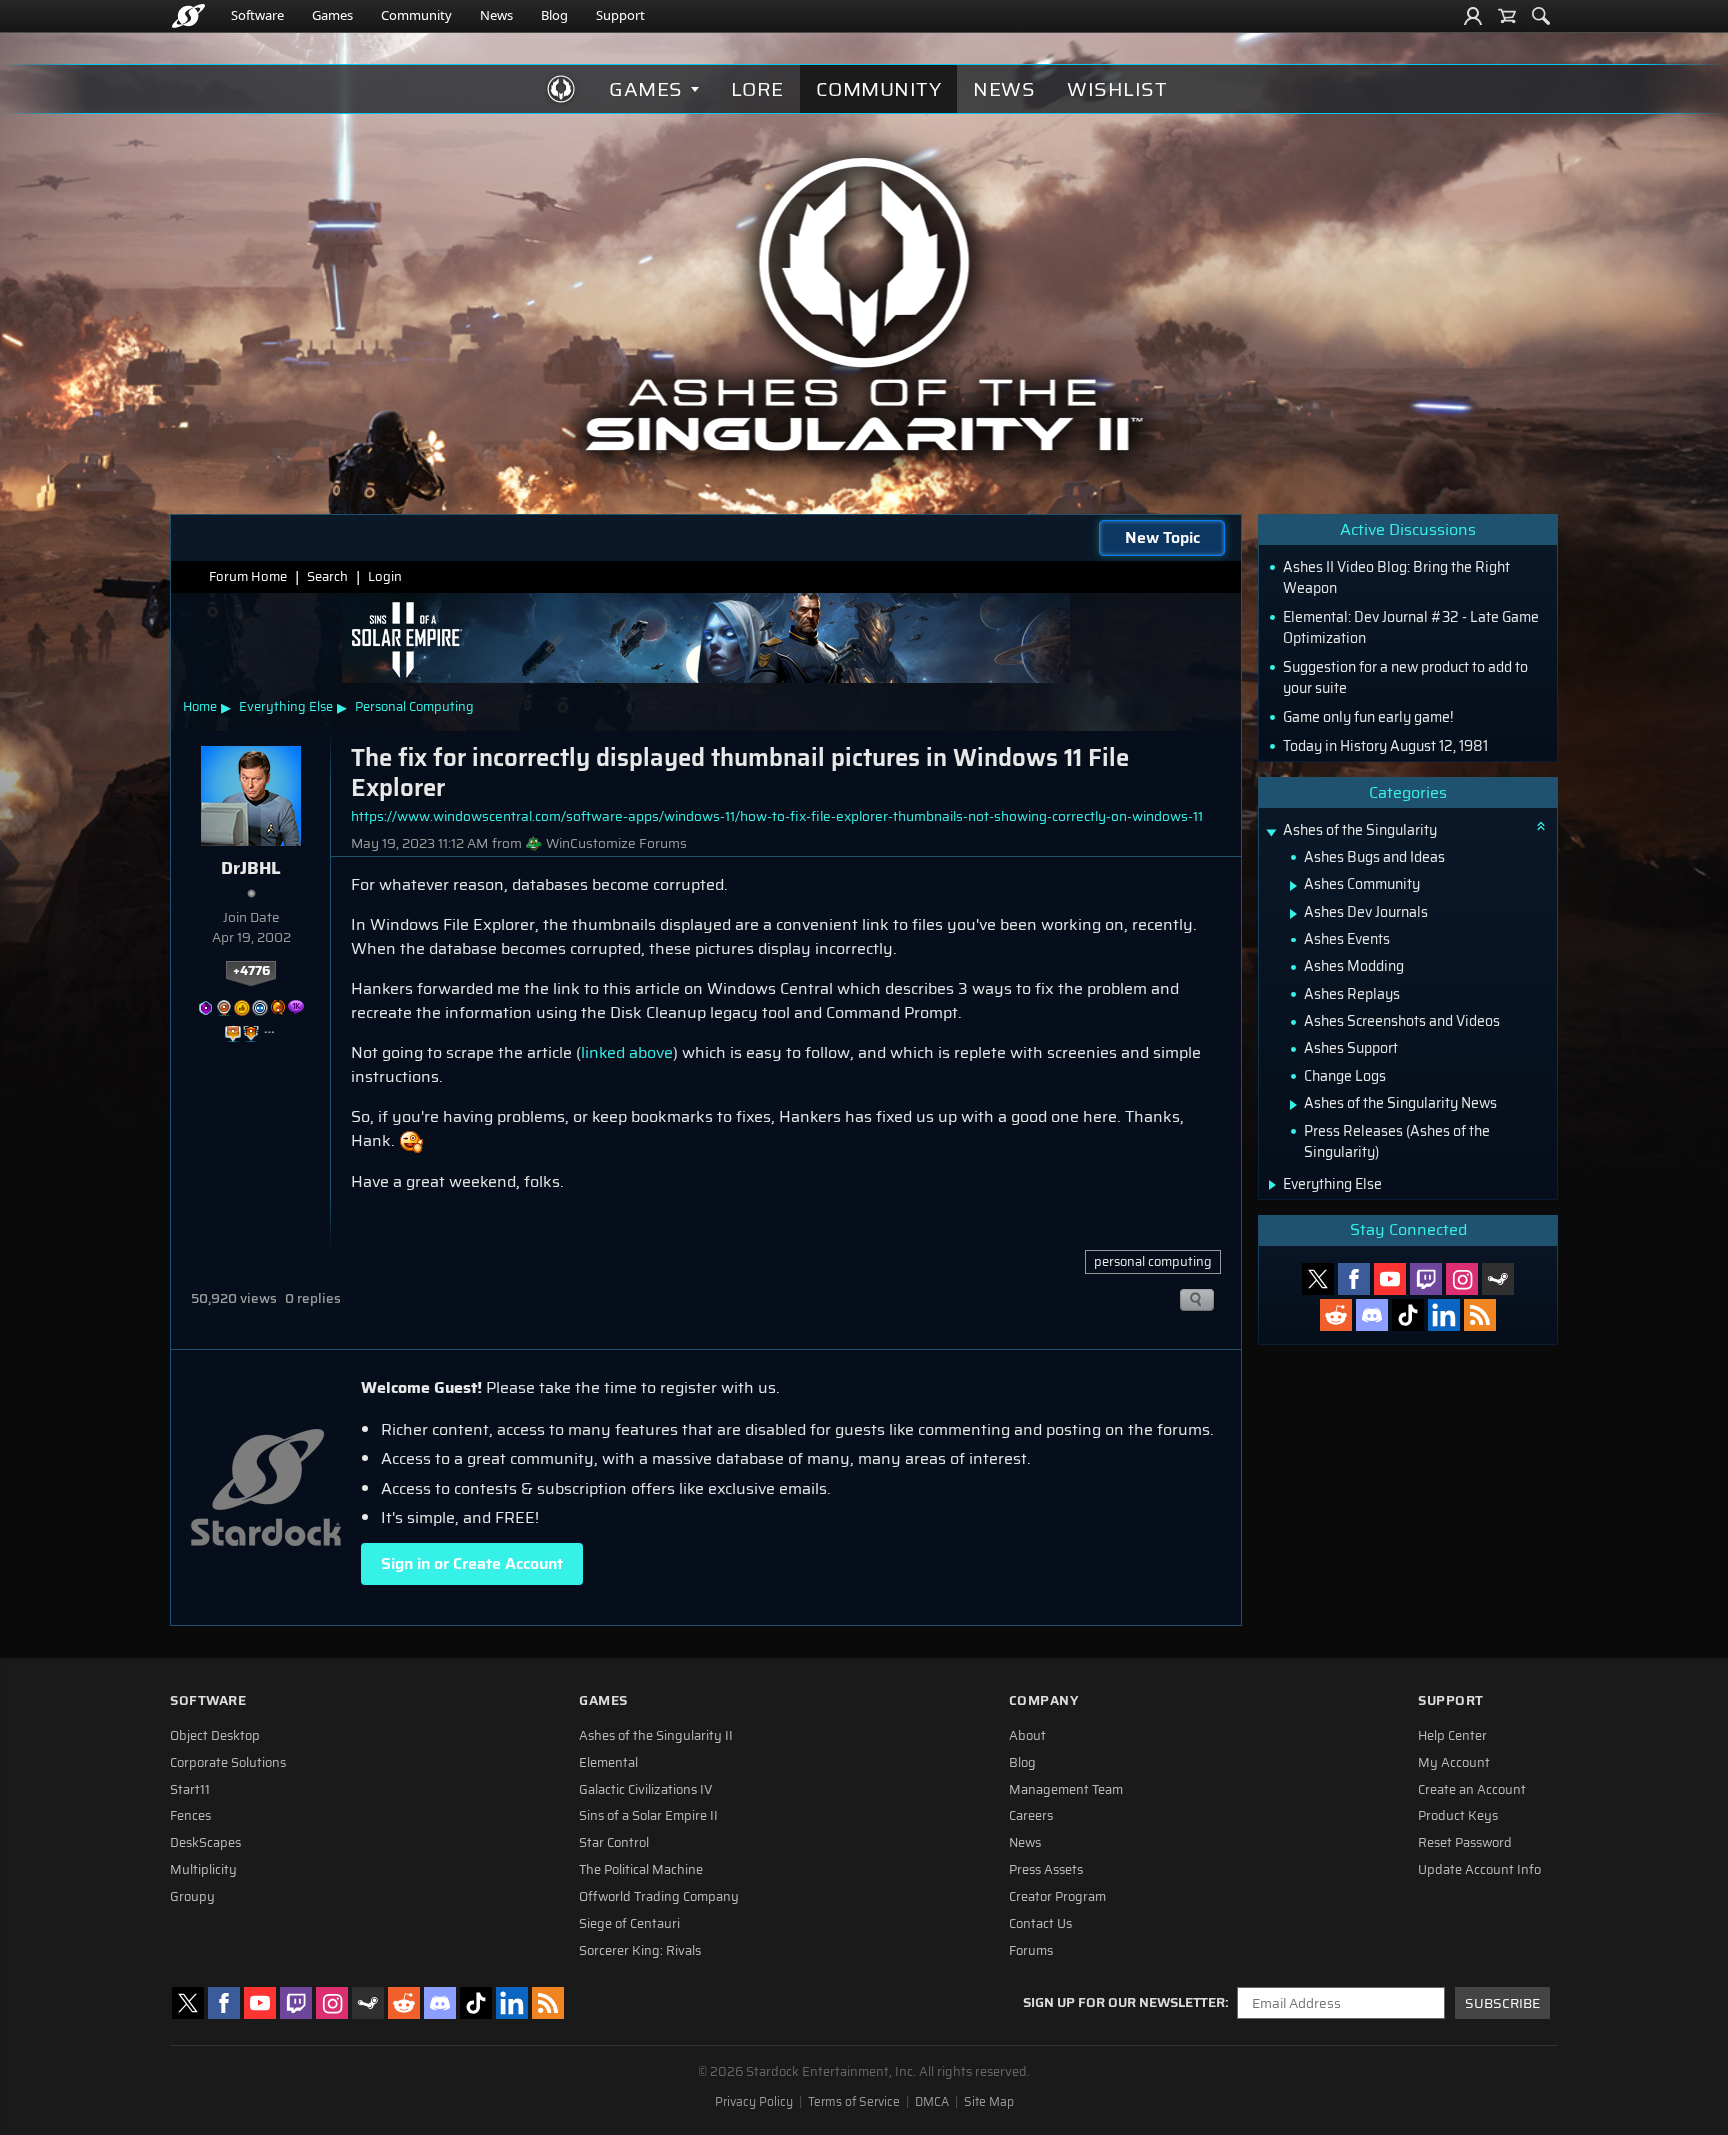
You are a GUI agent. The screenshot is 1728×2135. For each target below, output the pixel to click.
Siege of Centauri (629, 1924)
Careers (1031, 1816)
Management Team (1066, 1790)
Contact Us (1040, 1924)
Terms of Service (854, 2102)
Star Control (614, 1843)
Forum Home (248, 576)
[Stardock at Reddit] (1336, 1315)
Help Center (1452, 1736)
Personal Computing (414, 706)
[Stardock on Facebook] (1354, 1279)
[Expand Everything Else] (1272, 1185)
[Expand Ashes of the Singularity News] (1293, 1105)
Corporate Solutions (228, 1763)
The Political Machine (641, 1870)
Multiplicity (203, 1870)
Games (332, 15)
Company (1044, 1700)
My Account (1454, 1763)
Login (385, 576)
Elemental (608, 1763)
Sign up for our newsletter (1124, 2003)
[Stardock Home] (188, 16)
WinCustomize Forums (616, 843)
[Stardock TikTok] (1408, 1315)
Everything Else (286, 706)
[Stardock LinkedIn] (1444, 1315)
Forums (1031, 1951)
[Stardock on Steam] (1498, 1279)
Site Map (989, 2102)
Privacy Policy (754, 2102)
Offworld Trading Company (659, 1897)
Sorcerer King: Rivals (640, 1951)
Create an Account (1472, 1790)
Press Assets (1046, 1870)
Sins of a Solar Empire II (648, 1816)
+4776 (251, 971)
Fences (190, 1816)
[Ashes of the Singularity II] (864, 304)
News (496, 15)
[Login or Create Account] (1473, 16)
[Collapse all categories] (1541, 826)
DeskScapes (205, 1843)
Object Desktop (215, 1736)
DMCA (932, 2102)
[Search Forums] (1541, 16)
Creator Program (1057, 1897)
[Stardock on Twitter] (1318, 1279)
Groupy (192, 1897)
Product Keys (1458, 1816)
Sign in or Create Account (472, 1563)
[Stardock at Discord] (1372, 1315)
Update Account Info (1479, 1870)
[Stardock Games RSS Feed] (1480, 1315)
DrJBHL (251, 868)
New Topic (1162, 537)
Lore (757, 89)
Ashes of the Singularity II (656, 1736)
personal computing (1153, 1261)
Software (257, 15)
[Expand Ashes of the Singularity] (1271, 832)
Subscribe (1502, 2003)
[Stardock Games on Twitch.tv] (1426, 1279)
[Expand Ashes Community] (1293, 886)
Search (327, 576)
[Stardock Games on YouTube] (1390, 1279)
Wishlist (1117, 89)
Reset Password (1465, 1843)
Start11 (190, 1790)
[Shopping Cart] (1507, 16)
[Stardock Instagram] (1462, 1279)
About (1027, 1736)
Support (620, 15)
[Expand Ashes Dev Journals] (1293, 914)
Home (200, 706)
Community (416, 15)
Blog (554, 15)
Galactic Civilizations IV (646, 1790)
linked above (627, 1052)
